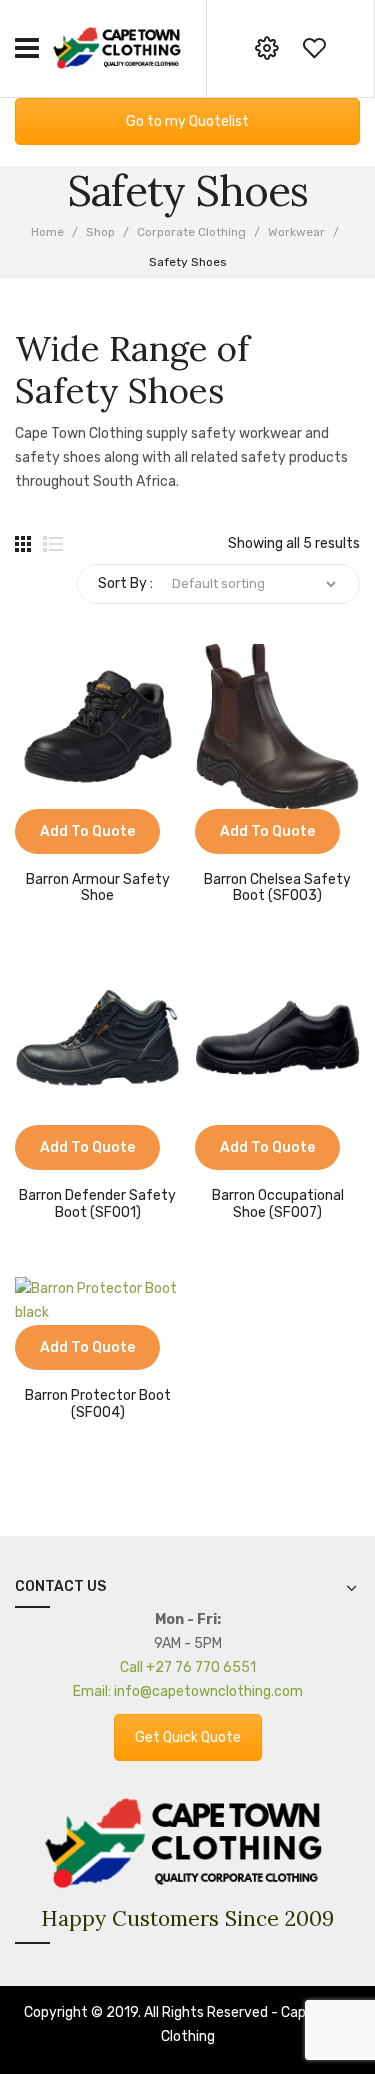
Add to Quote (87, 831)
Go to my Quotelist (187, 121)
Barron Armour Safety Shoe (98, 888)
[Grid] (23, 544)
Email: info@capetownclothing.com (188, 1691)
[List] (53, 544)
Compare (30, 844)
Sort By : (125, 583)
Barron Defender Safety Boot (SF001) (97, 1204)
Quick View (60, 844)
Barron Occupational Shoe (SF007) (278, 1204)
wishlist (314, 48)
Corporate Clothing (191, 232)
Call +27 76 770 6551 (188, 1667)
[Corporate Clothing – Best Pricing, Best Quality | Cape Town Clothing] (119, 47)
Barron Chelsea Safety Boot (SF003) (277, 888)
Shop (100, 232)
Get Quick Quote (188, 1737)
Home (47, 232)
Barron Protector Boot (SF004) (98, 1404)
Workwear (296, 232)
